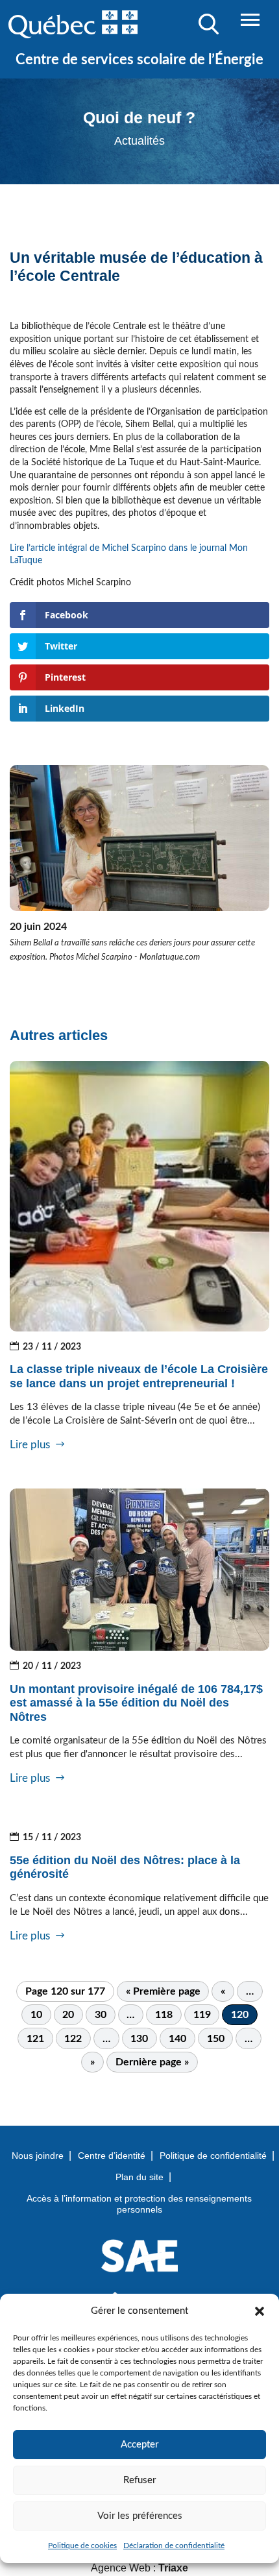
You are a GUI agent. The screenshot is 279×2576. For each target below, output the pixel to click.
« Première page (163, 1991)
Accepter (139, 2445)
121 (35, 2039)
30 (101, 2015)
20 (68, 2015)
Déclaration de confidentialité (174, 2546)
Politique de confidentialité (213, 2156)
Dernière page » (152, 2062)
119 (202, 2015)
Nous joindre (38, 2156)
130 (139, 2039)
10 (36, 2015)
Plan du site (139, 2177)
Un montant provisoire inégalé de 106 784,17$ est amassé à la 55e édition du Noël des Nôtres (136, 1703)
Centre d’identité (112, 2156)
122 (73, 2039)
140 (177, 2039)
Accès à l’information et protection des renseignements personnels (139, 2204)
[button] (260, 2311)
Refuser (139, 2480)
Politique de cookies (82, 2546)
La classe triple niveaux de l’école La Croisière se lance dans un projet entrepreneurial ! (139, 1376)
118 (164, 2015)
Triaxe (173, 2568)
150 (216, 2039)
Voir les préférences (140, 2516)
